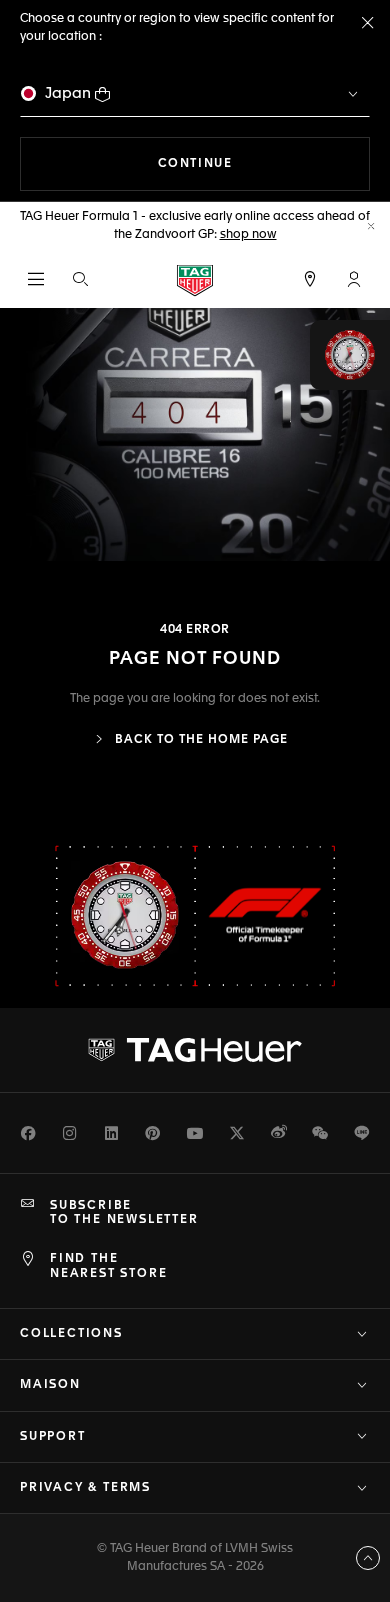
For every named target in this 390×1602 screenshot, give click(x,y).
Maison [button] (50, 1385)
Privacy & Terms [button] (85, 1488)
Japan (68, 93)
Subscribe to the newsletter (124, 1213)
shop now (248, 235)
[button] (354, 279)
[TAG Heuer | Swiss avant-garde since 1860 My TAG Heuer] (195, 1050)
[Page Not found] (195, 434)
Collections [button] (71, 1334)
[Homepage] (195, 279)
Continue (264, 163)
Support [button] (53, 1437)
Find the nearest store (108, 1266)
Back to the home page (199, 740)
